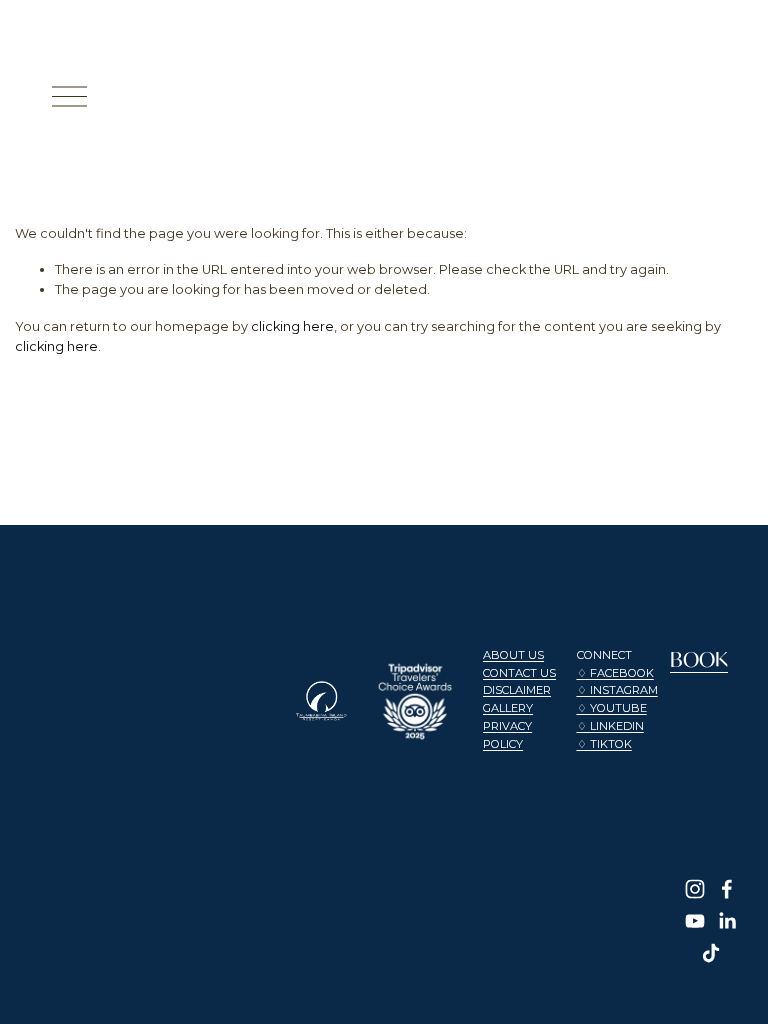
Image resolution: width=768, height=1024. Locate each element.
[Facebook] (727, 889)
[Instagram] (695, 889)
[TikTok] (711, 953)
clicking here (292, 326)
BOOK (699, 659)
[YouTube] (695, 921)
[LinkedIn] (727, 921)
